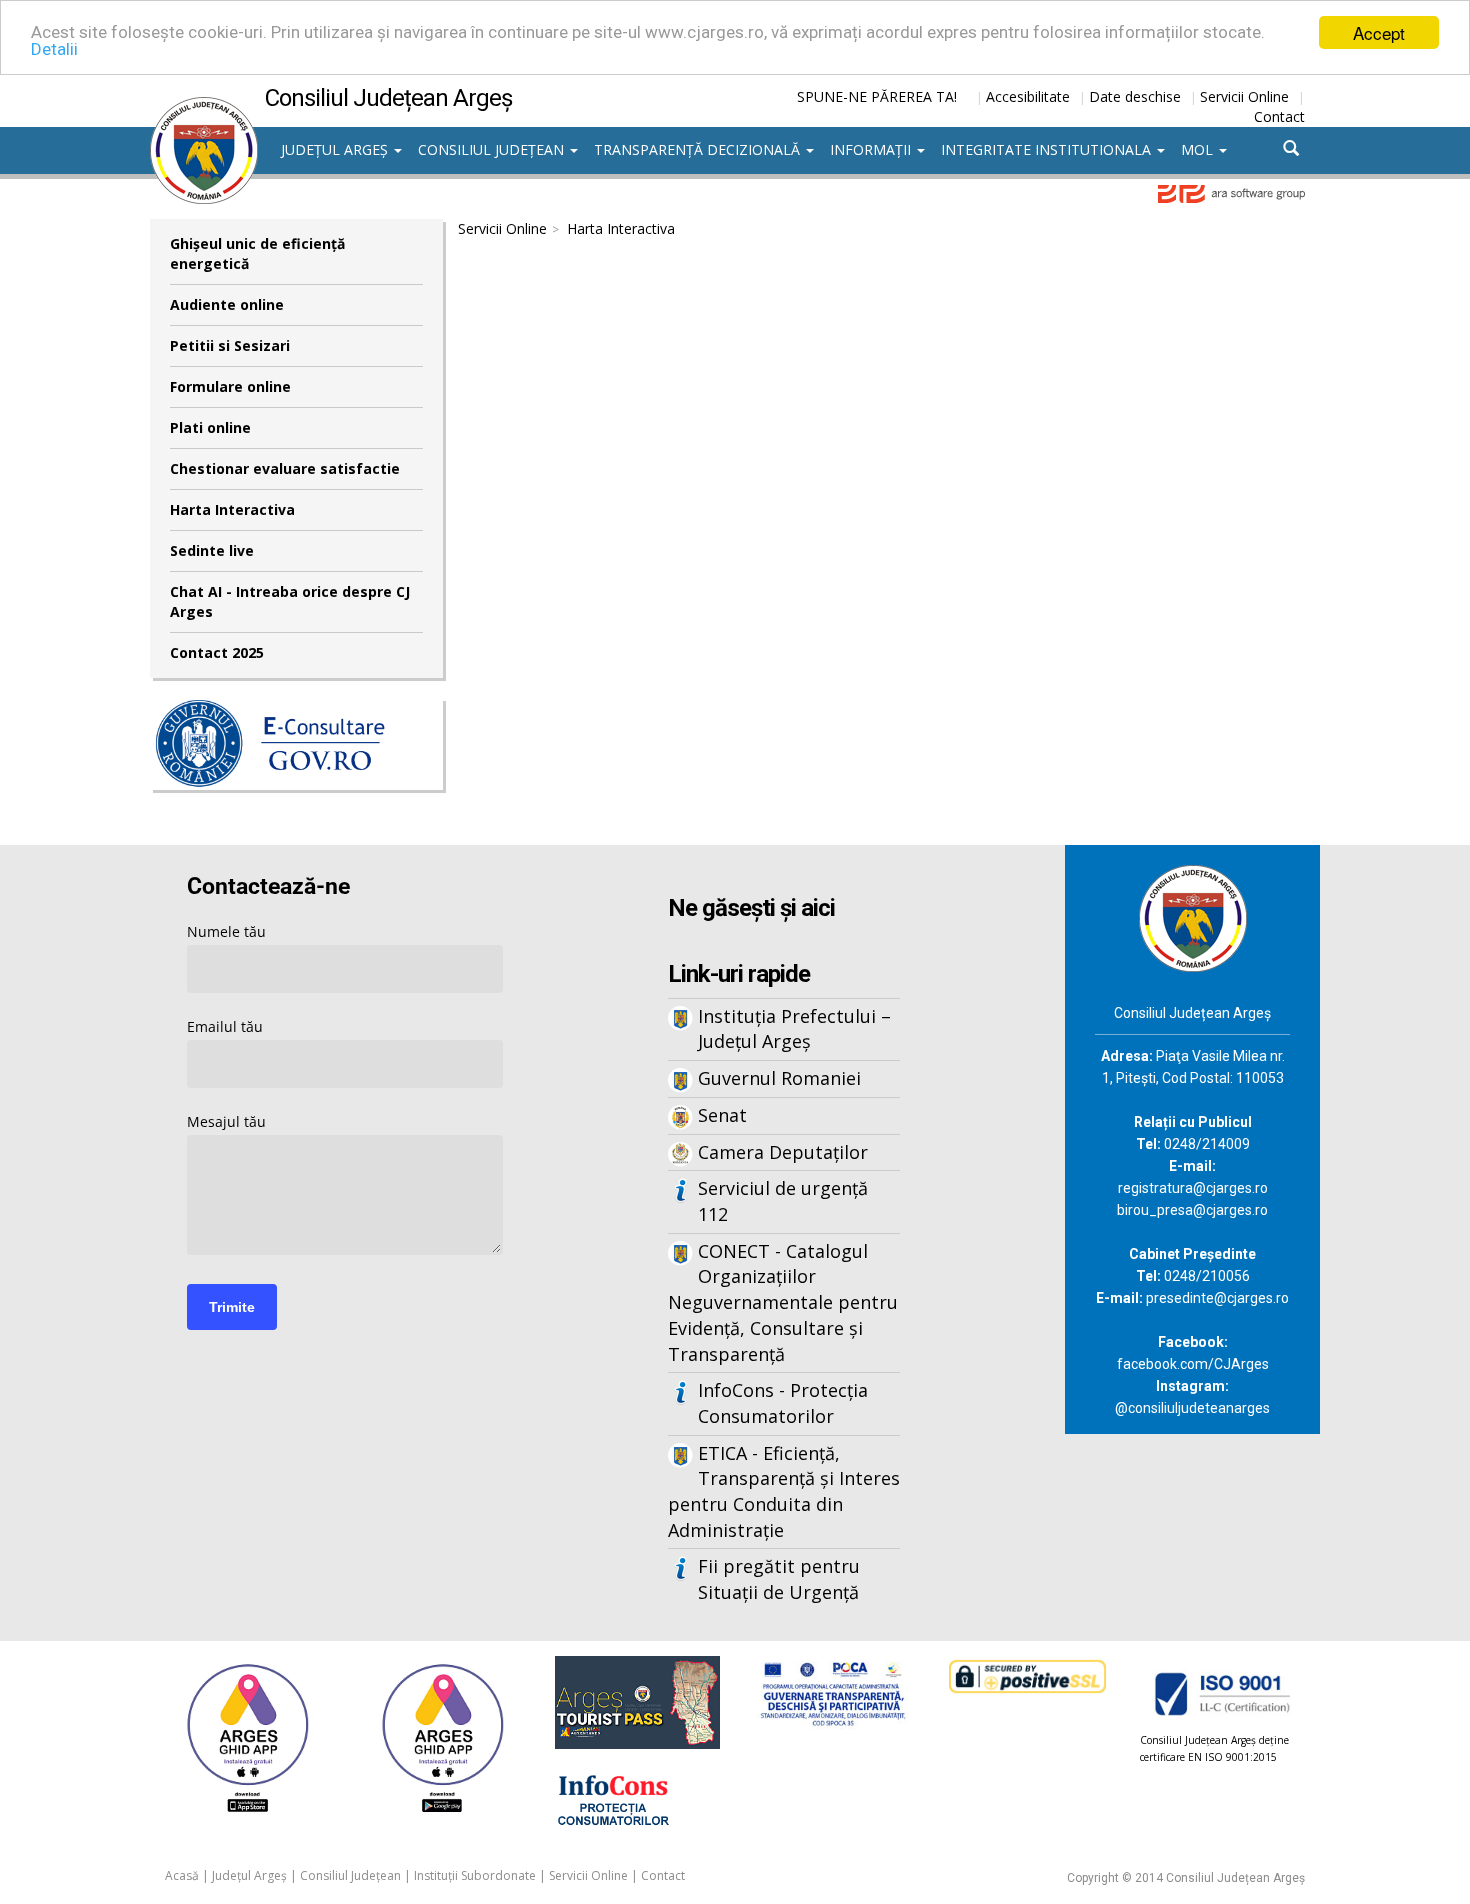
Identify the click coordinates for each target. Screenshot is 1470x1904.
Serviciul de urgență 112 (783, 1201)
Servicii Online (1244, 96)
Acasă (182, 1875)
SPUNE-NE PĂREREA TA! (877, 96)
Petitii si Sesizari (230, 345)
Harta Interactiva (232, 509)
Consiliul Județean (493, 149)
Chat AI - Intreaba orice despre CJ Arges (290, 601)
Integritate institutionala (1048, 149)
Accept (1379, 32)
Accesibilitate (1028, 96)
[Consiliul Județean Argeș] (204, 107)
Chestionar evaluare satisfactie (285, 468)
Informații (872, 149)
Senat (722, 1115)
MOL (1199, 149)
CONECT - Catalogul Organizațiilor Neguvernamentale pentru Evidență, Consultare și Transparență (783, 1302)
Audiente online (227, 304)
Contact (1279, 116)
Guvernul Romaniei (779, 1078)
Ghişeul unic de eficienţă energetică (257, 253)
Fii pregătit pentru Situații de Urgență (779, 1579)
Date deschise (1135, 96)
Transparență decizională (699, 149)
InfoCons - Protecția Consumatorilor (783, 1403)
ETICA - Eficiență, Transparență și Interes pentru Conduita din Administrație (784, 1491)
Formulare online (230, 386)
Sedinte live (212, 550)
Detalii (54, 50)
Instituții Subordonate (475, 1875)
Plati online (210, 427)
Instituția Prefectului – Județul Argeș (794, 1029)
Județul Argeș (336, 149)
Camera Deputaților (783, 1152)
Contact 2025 (217, 652)
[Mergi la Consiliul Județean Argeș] (1193, 916)
